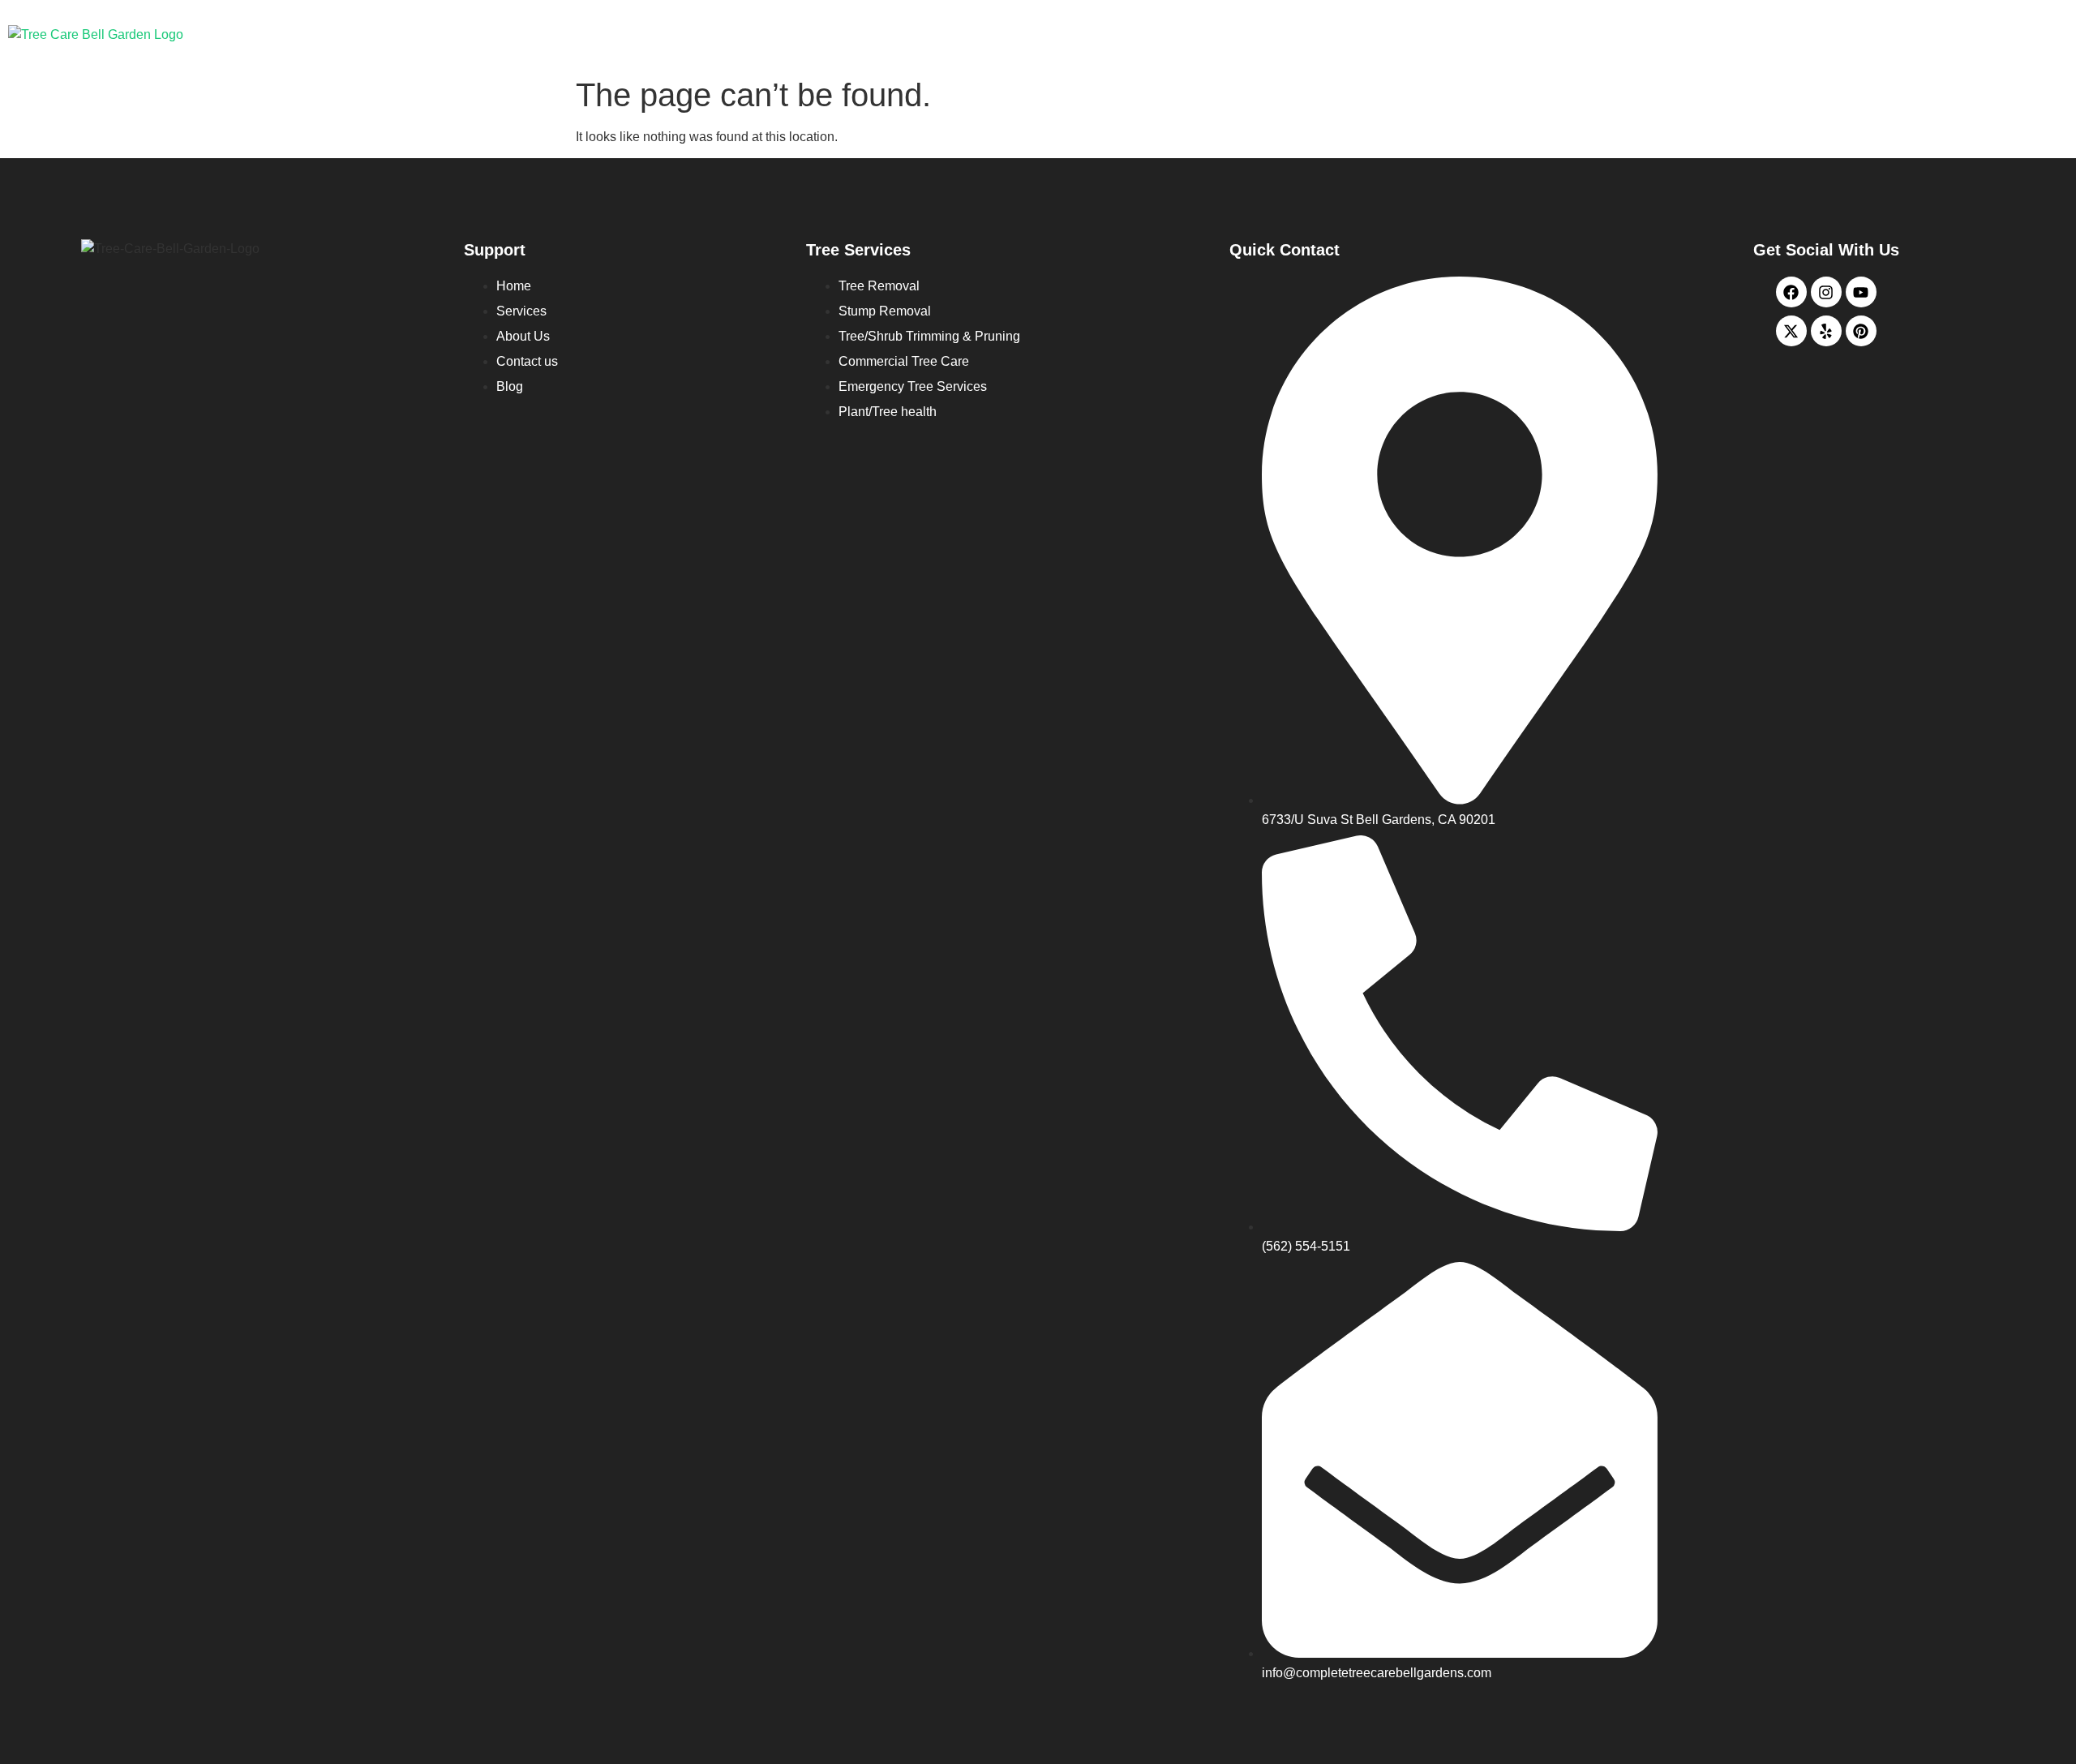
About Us (1696, 34)
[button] (1596, 34)
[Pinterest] (1861, 331)
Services (1592, 34)
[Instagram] (1826, 292)
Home (1506, 34)
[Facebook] (1791, 292)
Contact (1791, 34)
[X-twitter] (1791, 331)
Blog (1872, 34)
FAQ (1952, 34)
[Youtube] (1861, 292)
